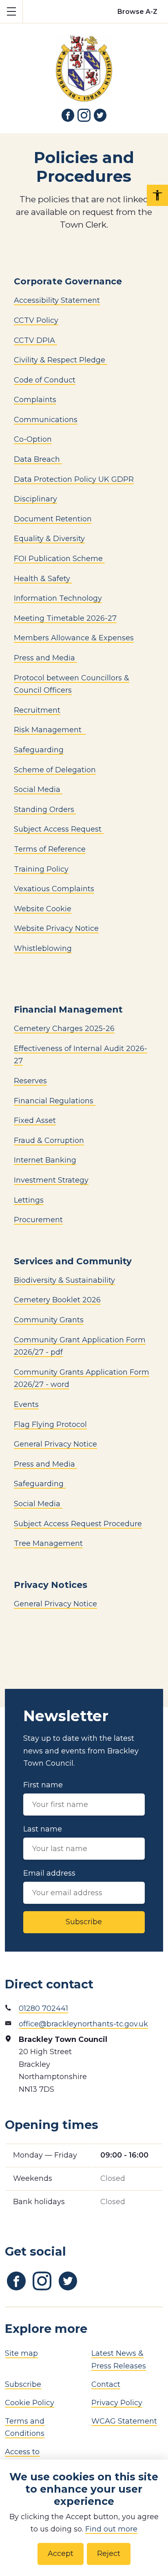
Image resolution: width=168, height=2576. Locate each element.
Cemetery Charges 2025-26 (64, 1029)
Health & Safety (43, 579)
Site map (21, 2353)
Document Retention (53, 519)
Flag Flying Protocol (50, 1424)
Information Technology (58, 598)
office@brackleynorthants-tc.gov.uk (83, 2024)
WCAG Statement (124, 2421)
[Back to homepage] (84, 63)
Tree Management (48, 1543)
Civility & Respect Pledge (61, 360)
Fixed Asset (35, 1120)
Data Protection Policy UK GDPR (74, 479)
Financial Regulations (55, 1101)
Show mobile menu (11, 11)
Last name (43, 1829)
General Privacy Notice (55, 1444)
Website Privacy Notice (56, 928)
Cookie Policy (30, 2403)
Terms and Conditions (25, 2427)
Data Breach (38, 459)
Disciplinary (35, 499)
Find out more (111, 2529)
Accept (61, 2554)
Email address (49, 1873)
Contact (106, 2384)
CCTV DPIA (35, 340)
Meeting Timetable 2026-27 (65, 618)
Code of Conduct (45, 380)
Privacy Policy (117, 2403)
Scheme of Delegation (55, 770)
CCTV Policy (36, 320)
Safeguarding (39, 750)
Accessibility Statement (57, 300)
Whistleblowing (43, 948)
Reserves (30, 1081)
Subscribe (84, 1922)
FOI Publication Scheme (59, 559)
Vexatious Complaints (54, 889)
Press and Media (44, 658)
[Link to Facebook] (68, 115)
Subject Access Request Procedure (78, 1524)
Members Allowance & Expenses (74, 638)
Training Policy (41, 869)
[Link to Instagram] (84, 115)
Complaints (35, 400)
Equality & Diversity (49, 539)
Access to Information (27, 2458)
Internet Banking (45, 1160)
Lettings (29, 1200)
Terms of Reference (50, 849)
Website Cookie (43, 909)
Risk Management (49, 730)
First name (43, 1785)
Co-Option (33, 439)
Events (26, 1404)
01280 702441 (43, 2008)
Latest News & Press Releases (119, 2360)
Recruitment (37, 710)
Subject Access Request (59, 829)
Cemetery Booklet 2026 (57, 1300)
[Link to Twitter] (100, 115)
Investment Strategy (51, 1180)
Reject (109, 2554)
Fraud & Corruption (49, 1140)
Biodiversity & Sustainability (64, 1280)
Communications (46, 420)
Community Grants (49, 1320)
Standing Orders (45, 809)
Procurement (38, 1220)
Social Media (38, 789)
